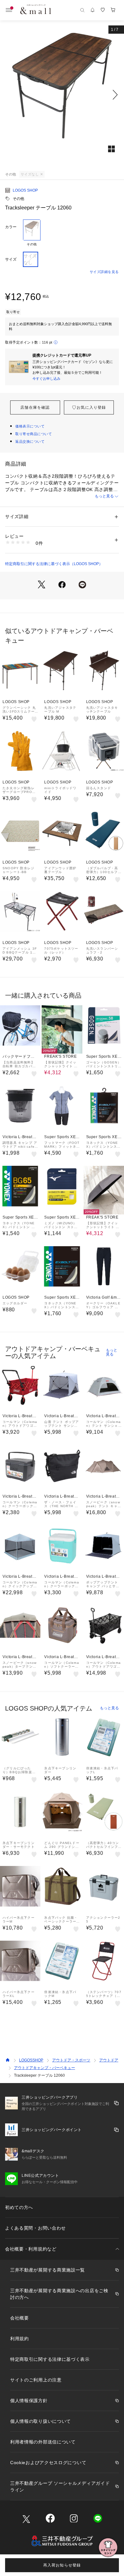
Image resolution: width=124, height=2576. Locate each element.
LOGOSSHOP (31, 2060)
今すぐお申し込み (46, 379)
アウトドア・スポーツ (71, 2060)
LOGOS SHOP (25, 190)
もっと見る (104, 496)
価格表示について (30, 426)
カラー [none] (11, 227)
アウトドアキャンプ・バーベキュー (45, 2068)
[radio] (32, 233)
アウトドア (109, 2060)
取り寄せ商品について (34, 434)
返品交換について (30, 441)
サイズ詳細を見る (104, 272)
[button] (62, 95)
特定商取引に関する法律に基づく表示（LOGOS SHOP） (54, 564)
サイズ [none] (11, 259)
